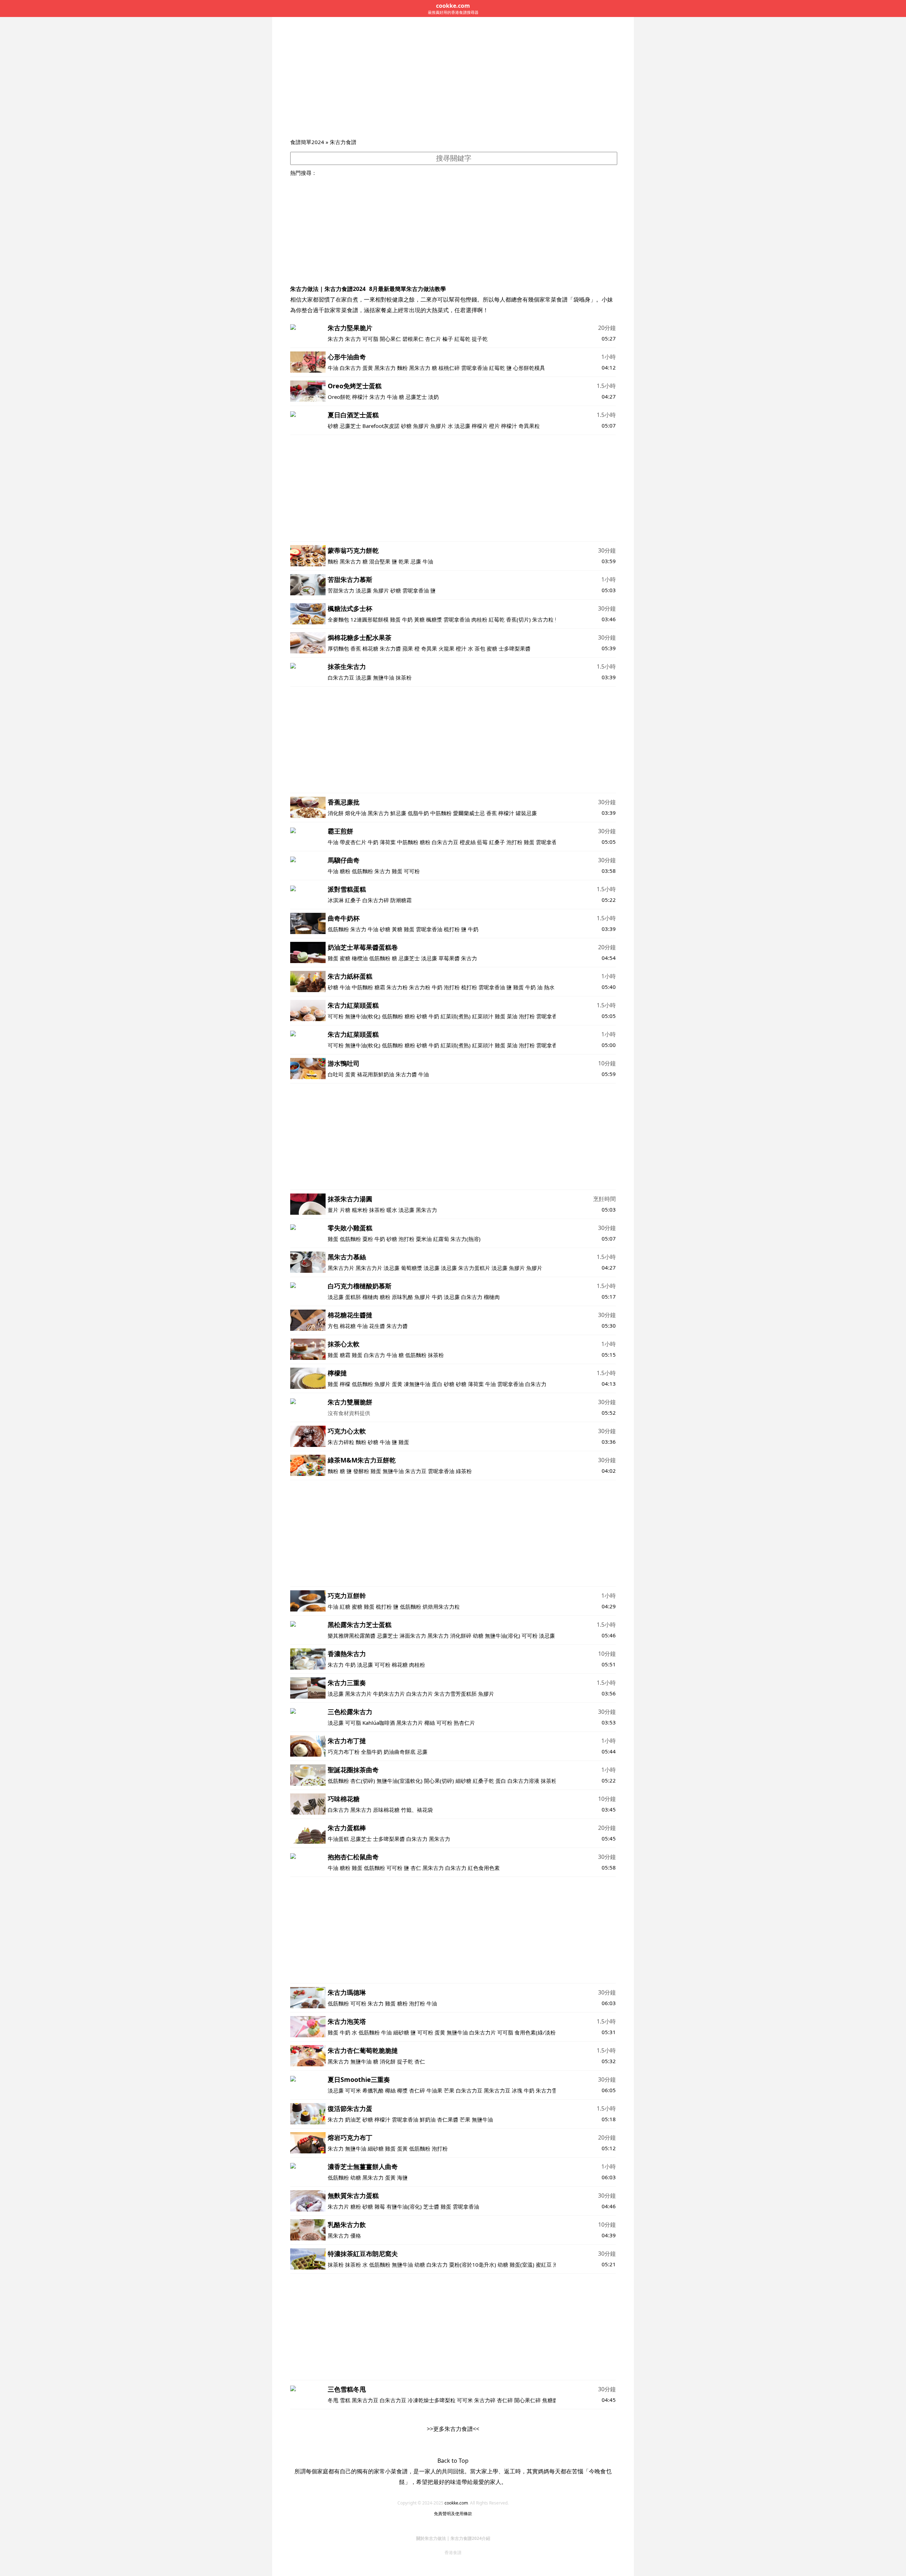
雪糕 (345, 2400)
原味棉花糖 (386, 1810)
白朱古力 (350, 368)
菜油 (512, 1016)
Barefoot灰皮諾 (381, 426)
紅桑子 (497, 842)
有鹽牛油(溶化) (405, 2206)
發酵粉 (361, 1471)
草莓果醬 (449, 958)
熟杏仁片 (464, 1723)
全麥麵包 (338, 619)
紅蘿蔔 (441, 1239)
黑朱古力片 (341, 1268)
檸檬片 (480, 426)
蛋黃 (402, 2148)
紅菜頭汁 (483, 1016)
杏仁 (416, 1868)
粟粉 (368, 1239)
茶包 (480, 648)
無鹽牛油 (384, 677)
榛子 (448, 339)
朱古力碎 (485, 2400)
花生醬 (377, 1326)
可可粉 (412, 871)
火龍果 (446, 648)
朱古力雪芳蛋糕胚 (455, 1694)
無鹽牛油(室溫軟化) (400, 1781)
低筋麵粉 (362, 871)
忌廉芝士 (416, 397)
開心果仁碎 (527, 2400)
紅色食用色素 (484, 1868)
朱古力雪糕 (549, 2090)
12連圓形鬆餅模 (369, 619)
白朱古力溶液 (523, 1781)
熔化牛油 (356, 813)
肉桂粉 (479, 619)
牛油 (333, 368)
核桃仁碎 (449, 368)
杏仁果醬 (448, 2119)
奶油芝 (353, 2119)
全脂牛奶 (372, 1752)
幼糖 (478, 1636)
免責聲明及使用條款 (453, 2514)
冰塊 (517, 2090)
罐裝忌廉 (526, 813)
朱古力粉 (397, 987)
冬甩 (333, 2400)
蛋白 (437, 1384)
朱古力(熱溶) (466, 1239)
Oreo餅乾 (339, 397)
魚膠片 (421, 426)
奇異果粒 (529, 426)
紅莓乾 (462, 339)
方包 (333, 1326)
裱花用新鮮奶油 (376, 1074)
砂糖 (333, 426)
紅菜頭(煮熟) (456, 1016)
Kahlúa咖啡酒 (379, 1723)
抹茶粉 (404, 677)
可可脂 (370, 339)
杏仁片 (433, 339)
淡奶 (434, 397)
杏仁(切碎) (363, 1781)
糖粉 (425, 842)
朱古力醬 (390, 648)
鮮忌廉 (398, 813)
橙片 (494, 426)
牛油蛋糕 (338, 1839)
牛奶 (407, 619)
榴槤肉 (370, 1297)
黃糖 (419, 619)
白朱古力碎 (376, 900)
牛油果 (434, 2090)
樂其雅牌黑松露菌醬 (352, 1636)
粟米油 (424, 1239)
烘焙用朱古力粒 (441, 1607)
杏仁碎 (417, 2090)
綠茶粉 (464, 1471)
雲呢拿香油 (474, 368)
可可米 (353, 2090)
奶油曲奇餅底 (400, 1752)
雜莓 (380, 2206)
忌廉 (416, 561)
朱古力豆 (416, 1471)
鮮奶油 (428, 2119)
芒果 (449, 2090)
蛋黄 (368, 368)
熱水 (549, 987)
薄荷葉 (388, 842)
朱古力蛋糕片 (474, 1268)
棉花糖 (370, 648)
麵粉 (402, 368)
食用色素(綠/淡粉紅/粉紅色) (548, 2032)
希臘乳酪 (373, 2090)
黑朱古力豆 (497, 2090)
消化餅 (336, 813)
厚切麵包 (338, 648)
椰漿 (402, 2090)
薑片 (333, 1210)
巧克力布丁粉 (344, 1752)
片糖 (345, 1210)
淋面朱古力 (413, 1636)
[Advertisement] (453, 85)
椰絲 (430, 1723)
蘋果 (408, 648)
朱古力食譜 (343, 142)
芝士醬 (431, 2206)
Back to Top (453, 2461)
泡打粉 (514, 842)
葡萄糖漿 (412, 1268)
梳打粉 (452, 929)
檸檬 (345, 1384)
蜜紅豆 (544, 2265)
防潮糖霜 (401, 900)
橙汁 (461, 648)
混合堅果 (380, 561)
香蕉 (356, 648)
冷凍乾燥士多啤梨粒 (432, 2400)
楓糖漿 (434, 619)
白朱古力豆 (341, 677)
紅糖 (345, 1607)
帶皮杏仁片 (353, 842)
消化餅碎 (461, 1636)
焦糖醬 (550, 2400)
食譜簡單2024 (307, 142)
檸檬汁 (360, 397)
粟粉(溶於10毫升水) (473, 2265)
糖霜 (380, 987)
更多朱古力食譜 (453, 2429)
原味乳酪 (402, 1297)
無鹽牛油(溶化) (503, 1636)
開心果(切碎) (439, 1781)
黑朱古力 (385, 368)
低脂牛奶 (418, 813)
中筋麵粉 (441, 813)
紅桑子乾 (483, 1781)
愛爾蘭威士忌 (469, 813)
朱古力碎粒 (341, 1442)
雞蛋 (395, 619)
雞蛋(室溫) (522, 2265)
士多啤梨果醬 (515, 648)
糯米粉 (360, 1210)
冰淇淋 (336, 900)
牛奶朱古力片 (389, 1694)
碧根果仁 (413, 339)
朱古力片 (338, 2206)
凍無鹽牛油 (417, 1384)
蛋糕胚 (353, 1297)
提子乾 (480, 339)
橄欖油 (360, 958)
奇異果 (429, 648)
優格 (356, 2236)
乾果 (404, 561)
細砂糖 (463, 1781)
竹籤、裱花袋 (417, 1810)
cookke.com (456, 2503)
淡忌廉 (462, 426)
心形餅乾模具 (529, 368)
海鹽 (402, 2177)
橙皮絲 (468, 842)
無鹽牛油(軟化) (363, 1016)
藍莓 (482, 842)
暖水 (392, 1210)
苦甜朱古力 (341, 590)
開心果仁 (390, 339)
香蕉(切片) (518, 619)
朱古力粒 (543, 619)
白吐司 (336, 1074)
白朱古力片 (420, 1694)
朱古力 (336, 339)
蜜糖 (492, 648)
